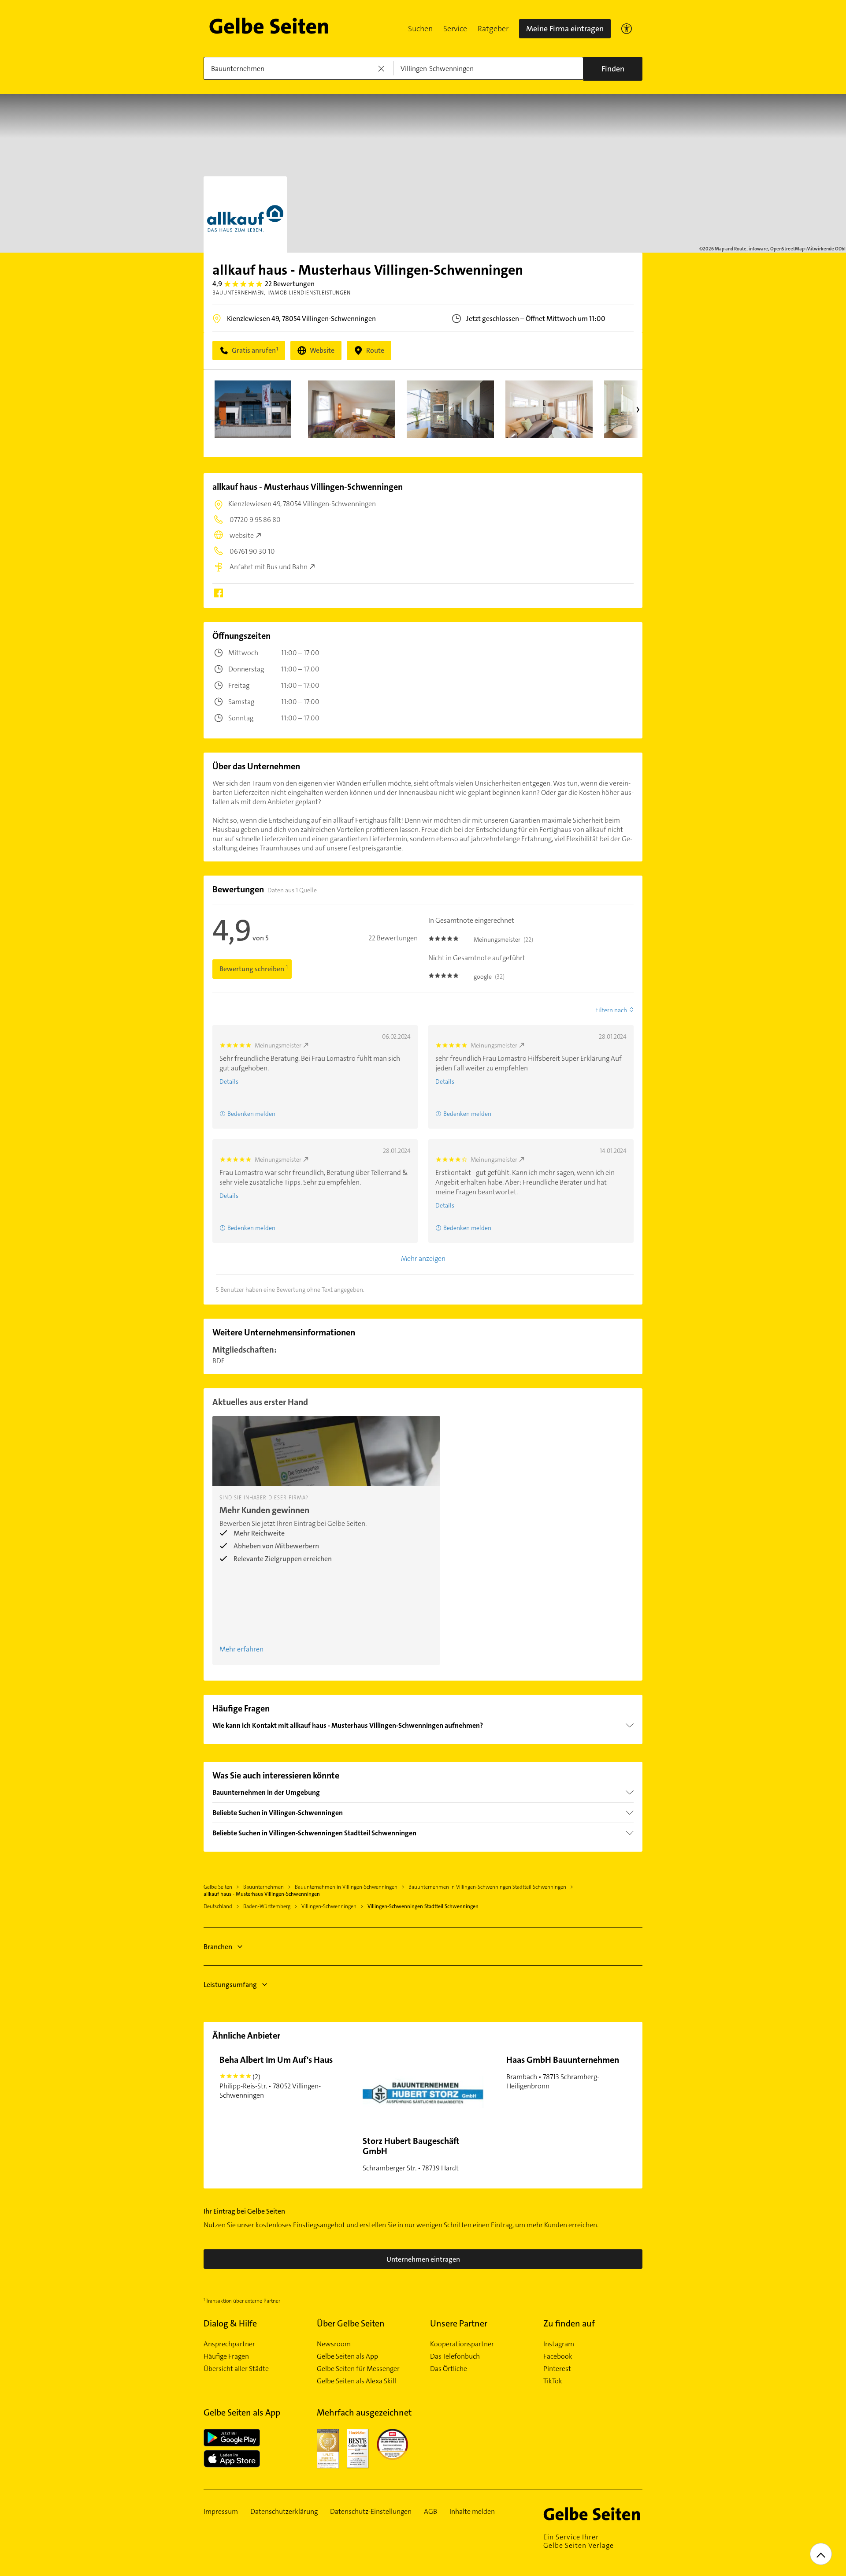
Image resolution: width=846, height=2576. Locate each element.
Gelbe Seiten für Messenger (358, 2369)
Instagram (559, 2344)
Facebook (558, 2356)
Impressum (221, 2512)
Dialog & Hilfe (230, 2323)
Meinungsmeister (278, 1045)
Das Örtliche (449, 2369)
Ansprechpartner (229, 2344)
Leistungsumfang (230, 1985)
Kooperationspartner (462, 2344)
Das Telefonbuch (455, 2356)
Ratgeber (493, 29)
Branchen (218, 1947)
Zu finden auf (569, 2323)
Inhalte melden (472, 2512)
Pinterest (557, 2369)
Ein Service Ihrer (579, 2541)
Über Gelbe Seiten (351, 2323)
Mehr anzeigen (423, 1258)
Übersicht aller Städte (236, 2369)
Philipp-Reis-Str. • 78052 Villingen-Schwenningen (276, 2077)
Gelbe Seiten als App (347, 2356)
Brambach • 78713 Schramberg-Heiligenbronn (563, 2072)
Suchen (420, 29)
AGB (430, 2512)
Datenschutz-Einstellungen (371, 2512)
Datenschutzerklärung (284, 2512)
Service (455, 29)
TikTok (553, 2381)
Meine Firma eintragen (565, 29)
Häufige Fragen (226, 2356)
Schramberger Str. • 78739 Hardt (411, 2154)
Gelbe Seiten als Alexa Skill (356, 2381)
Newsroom (334, 2344)
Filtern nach (611, 1010)
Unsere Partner (459, 2323)
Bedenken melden (251, 1114)
